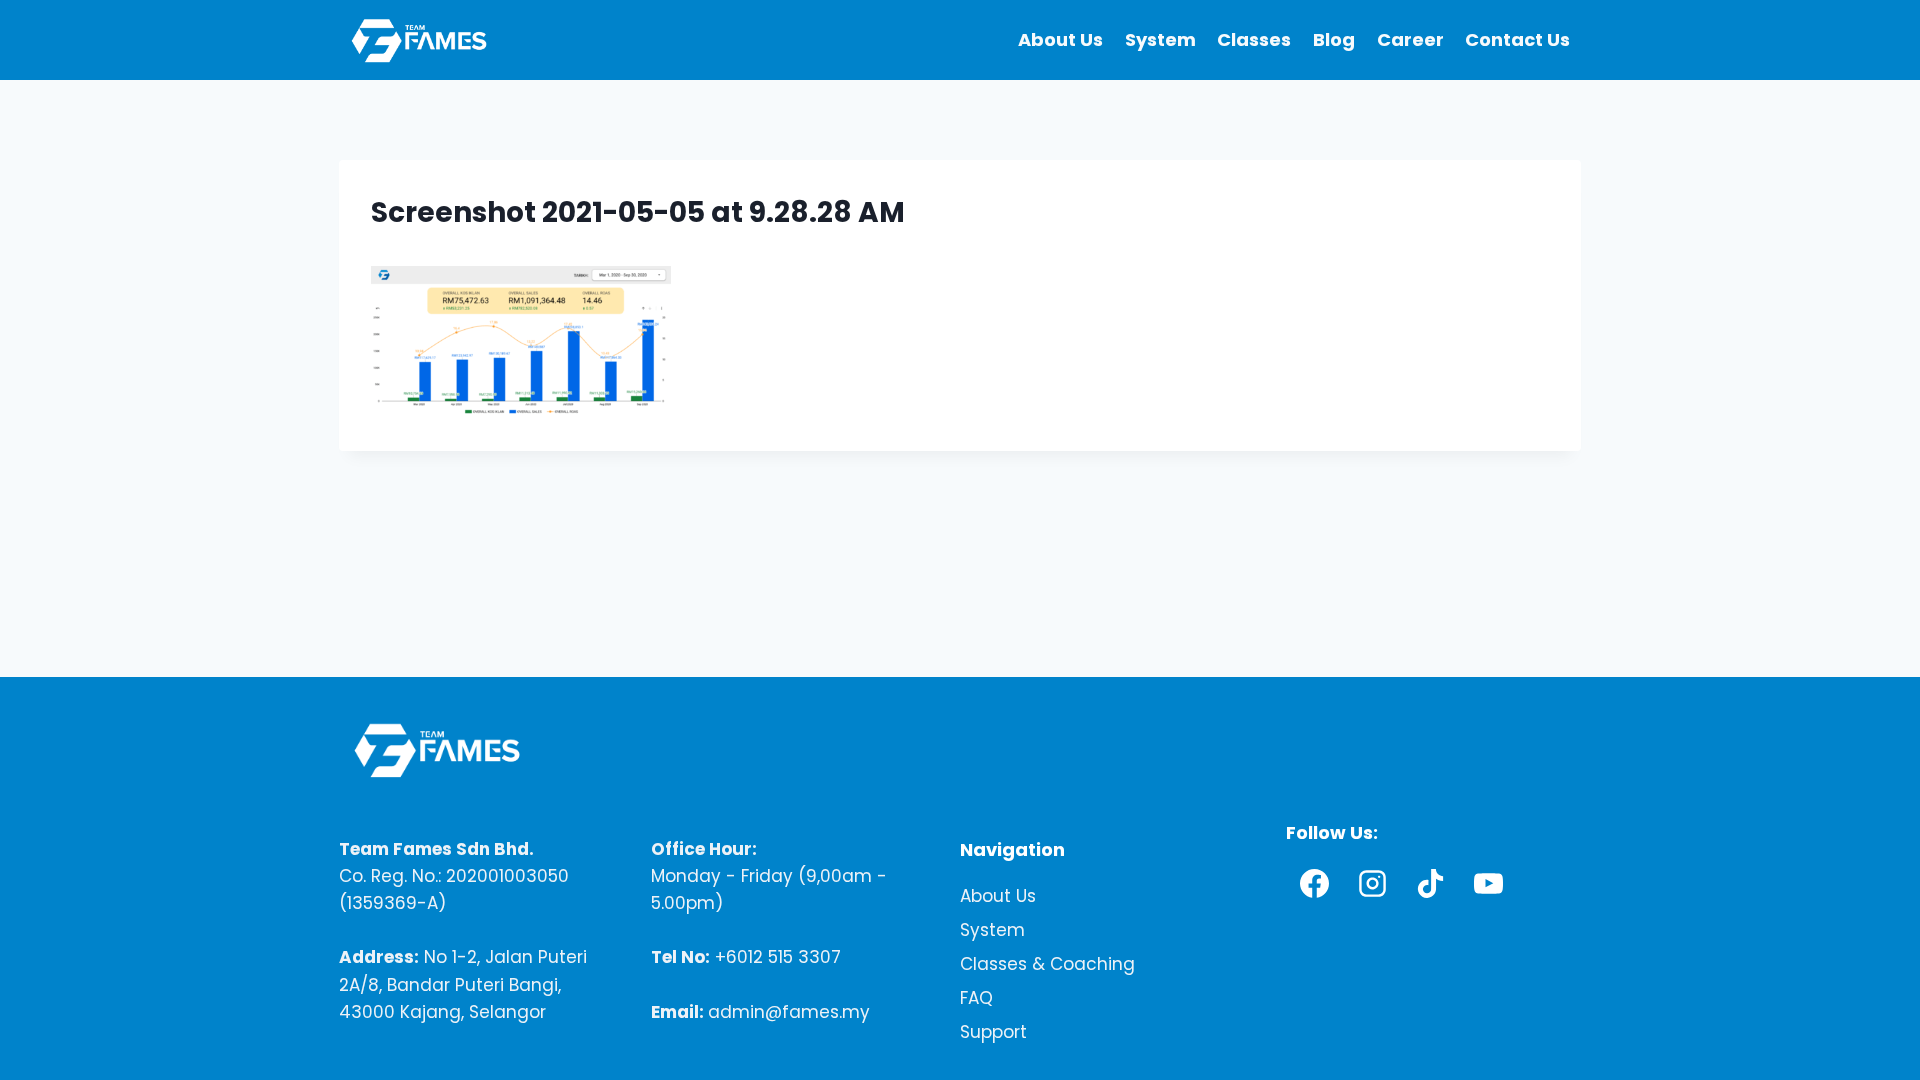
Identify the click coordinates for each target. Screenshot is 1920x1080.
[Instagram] (1373, 884)
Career (1410, 39)
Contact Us (1517, 39)
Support (993, 1033)
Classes (1254, 39)
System (1160, 39)
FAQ (976, 999)
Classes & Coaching (1047, 965)
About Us (1060, 39)
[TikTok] (1431, 884)
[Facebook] (1315, 884)
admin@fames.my (789, 1012)
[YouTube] (1489, 884)
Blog (1334, 39)
